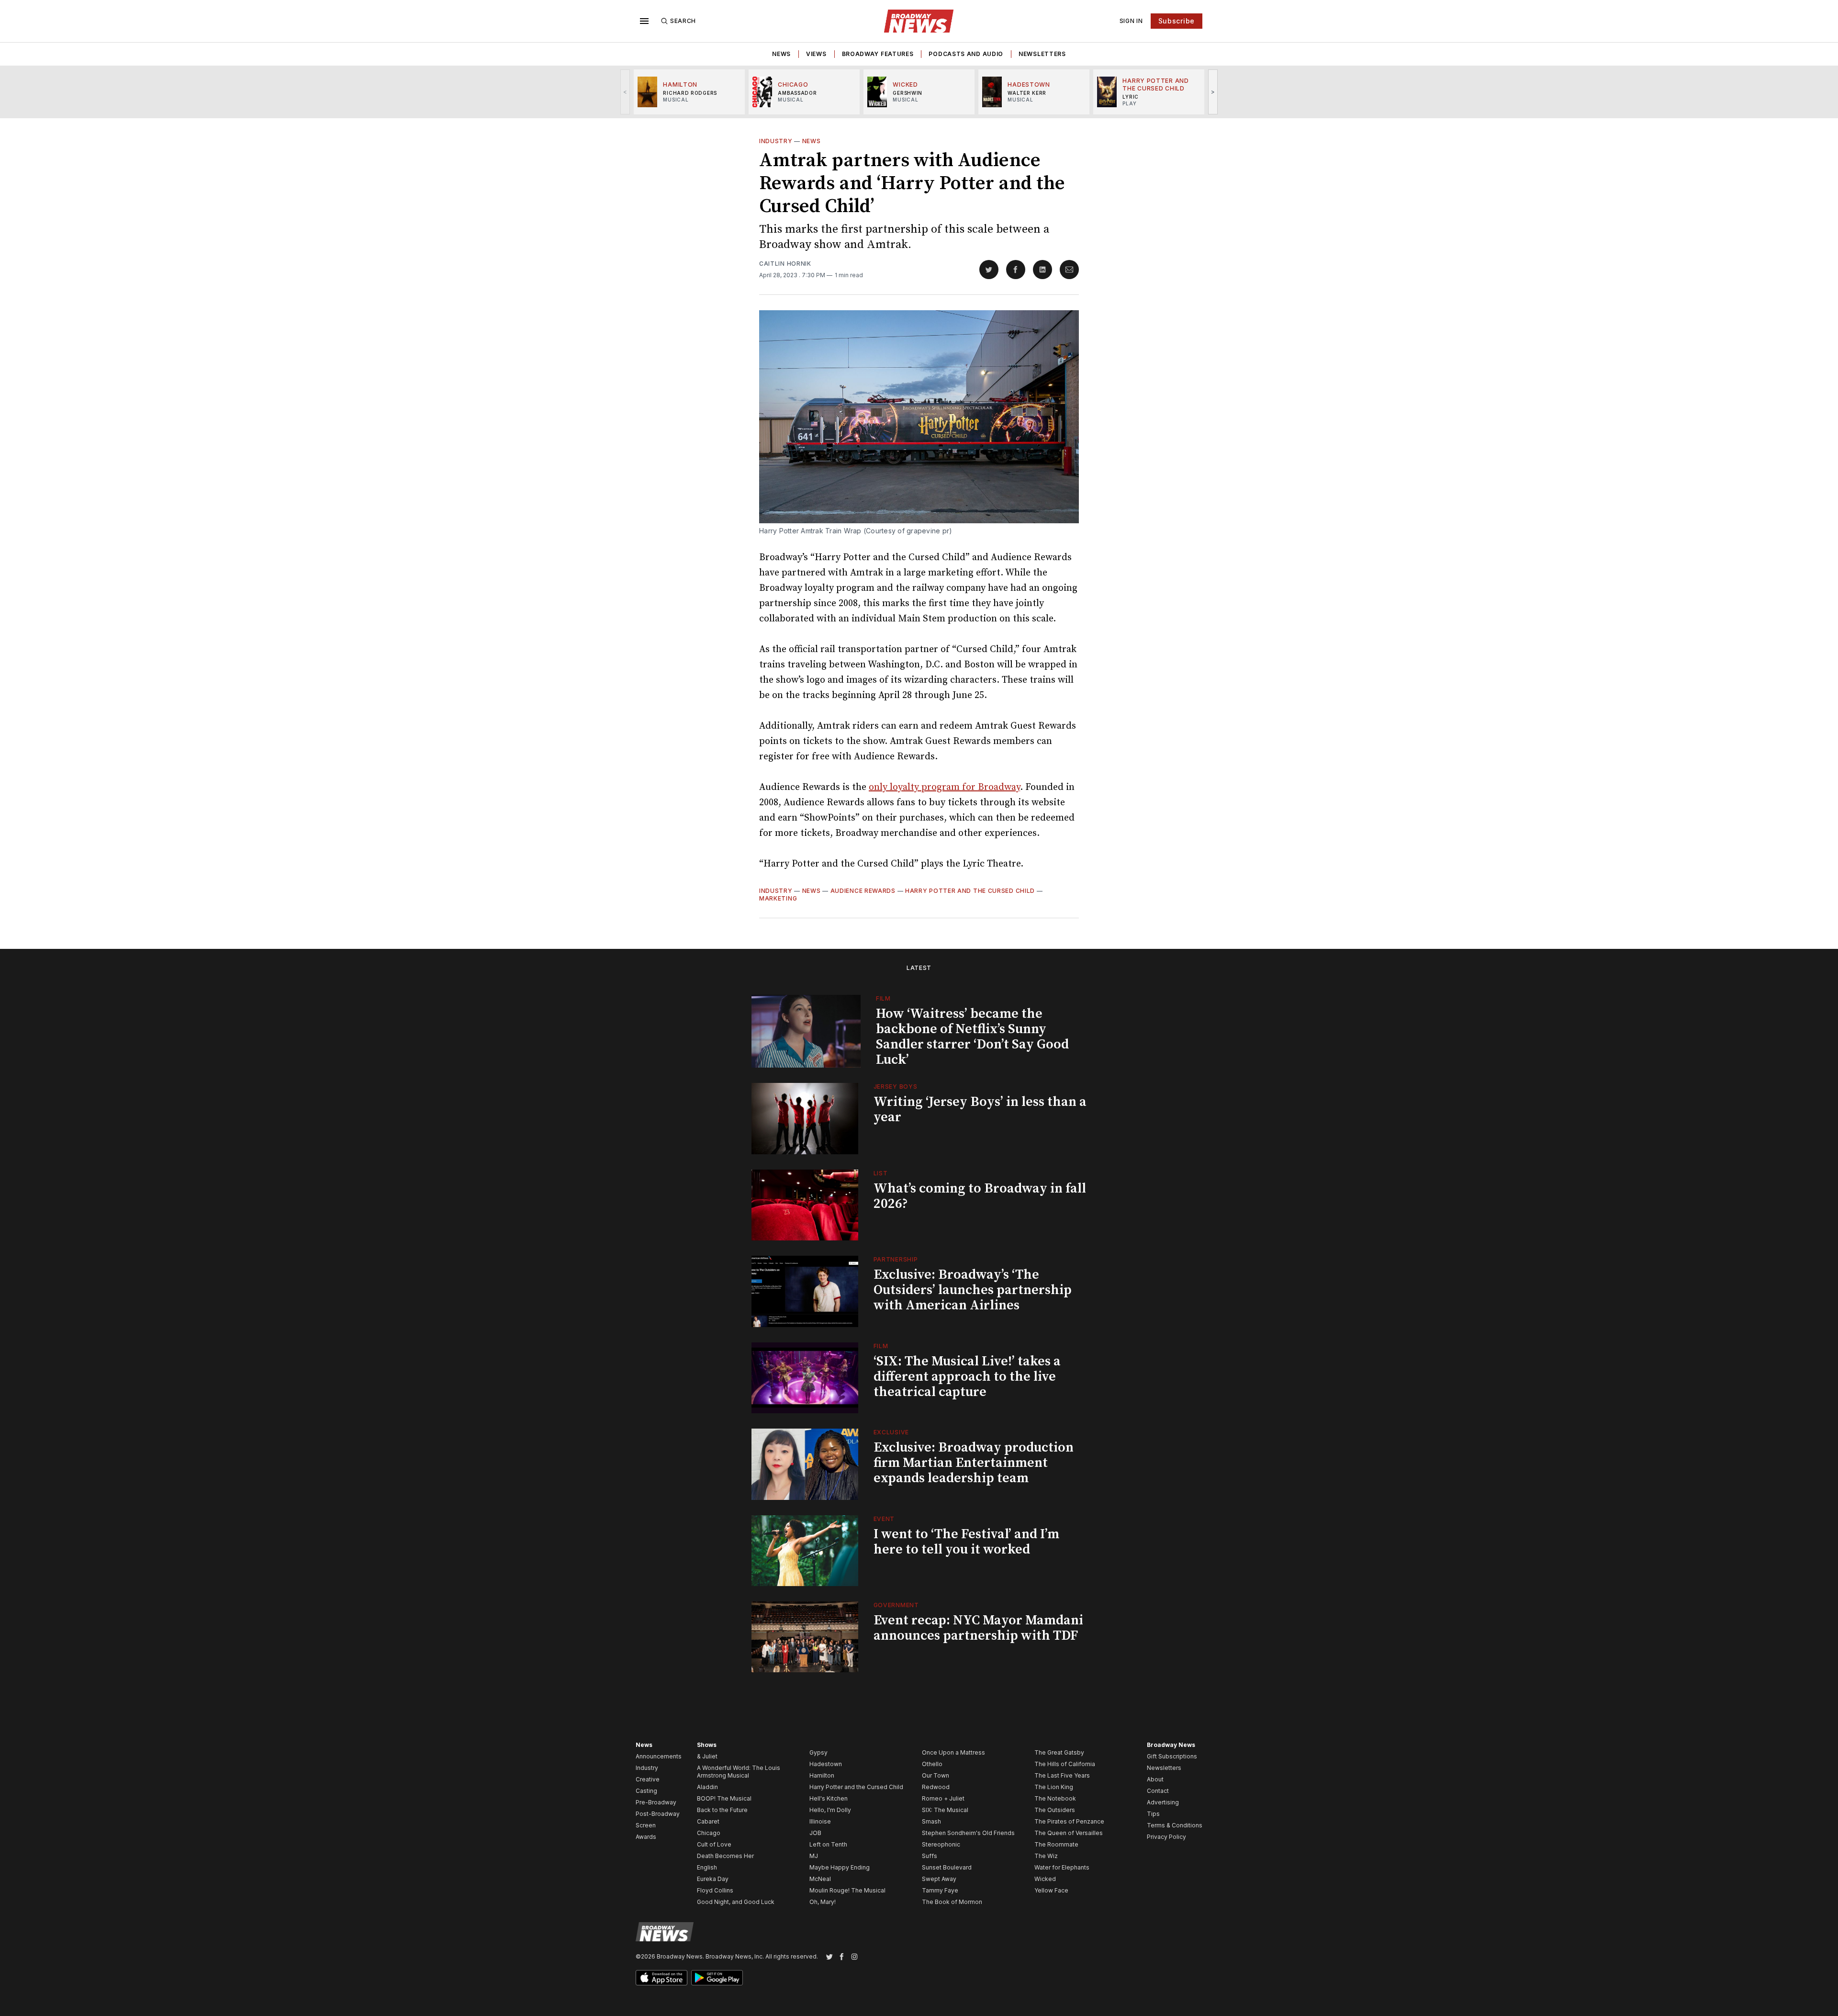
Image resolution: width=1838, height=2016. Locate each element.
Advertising (1163, 1802)
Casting (646, 1791)
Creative (648, 1779)
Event (884, 1519)
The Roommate (1056, 1844)
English (707, 1867)
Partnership (896, 1259)
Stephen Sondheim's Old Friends (968, 1833)
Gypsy (818, 1752)
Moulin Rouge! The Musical (847, 1890)
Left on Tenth (828, 1844)
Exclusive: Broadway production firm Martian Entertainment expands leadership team (974, 1463)
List (881, 1173)
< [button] (625, 92)
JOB (815, 1833)
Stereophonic (941, 1844)
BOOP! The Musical (724, 1798)
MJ (814, 1856)
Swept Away (939, 1879)
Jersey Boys (896, 1087)
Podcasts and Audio (966, 54)
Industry (776, 141)
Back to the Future (722, 1810)
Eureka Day (713, 1879)
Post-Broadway (658, 1814)
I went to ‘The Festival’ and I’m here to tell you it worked (966, 1542)
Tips (1153, 1814)
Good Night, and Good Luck (736, 1902)
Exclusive (891, 1432)
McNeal (820, 1879)
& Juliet (707, 1756)
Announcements (659, 1756)
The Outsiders (1055, 1810)
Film (883, 998)
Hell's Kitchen (829, 1798)
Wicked (1045, 1879)
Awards (646, 1837)
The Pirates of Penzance (1069, 1821)
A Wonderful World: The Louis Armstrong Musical (739, 1772)
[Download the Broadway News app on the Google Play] (717, 1978)
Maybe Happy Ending (840, 1867)
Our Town (936, 1775)
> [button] (1213, 92)
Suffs (930, 1856)
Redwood (936, 1787)
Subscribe (1177, 21)
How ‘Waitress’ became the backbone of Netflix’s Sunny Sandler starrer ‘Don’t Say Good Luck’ (972, 1037)
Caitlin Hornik (785, 264)
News (781, 54)
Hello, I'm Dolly (830, 1810)
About (1155, 1779)
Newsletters (1042, 54)
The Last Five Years (1062, 1775)
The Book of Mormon (952, 1902)
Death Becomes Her (725, 1856)
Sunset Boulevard (947, 1867)
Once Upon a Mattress (953, 1752)
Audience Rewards (863, 891)
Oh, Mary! (823, 1902)
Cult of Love (714, 1844)
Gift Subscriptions (1172, 1756)
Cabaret (708, 1821)
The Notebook (1055, 1798)
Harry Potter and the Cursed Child (970, 891)
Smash (931, 1821)
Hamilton (822, 1775)
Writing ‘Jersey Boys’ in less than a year (980, 1109)
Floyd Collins (715, 1890)
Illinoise (820, 1821)
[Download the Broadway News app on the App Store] (661, 1978)
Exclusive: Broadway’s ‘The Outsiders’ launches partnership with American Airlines (973, 1290)
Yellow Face (1051, 1890)
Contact (1158, 1791)
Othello (932, 1764)
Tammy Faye (940, 1890)
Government (896, 1605)
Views (816, 54)
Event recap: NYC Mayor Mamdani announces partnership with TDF (978, 1628)
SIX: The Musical (945, 1810)
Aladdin (707, 1787)
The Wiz (1046, 1856)
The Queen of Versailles (1069, 1833)
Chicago (709, 1833)
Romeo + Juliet (943, 1798)
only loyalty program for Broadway (944, 787)
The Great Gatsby (1059, 1752)
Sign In (1131, 21)
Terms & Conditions (1175, 1825)
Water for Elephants (1062, 1867)
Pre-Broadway (656, 1802)
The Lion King (1054, 1787)
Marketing (778, 898)
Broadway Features (878, 54)
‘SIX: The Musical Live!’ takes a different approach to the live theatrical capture (967, 1377)
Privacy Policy (1166, 1837)
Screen (646, 1825)
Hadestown (826, 1764)
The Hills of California (1065, 1764)
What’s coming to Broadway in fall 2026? (980, 1196)
